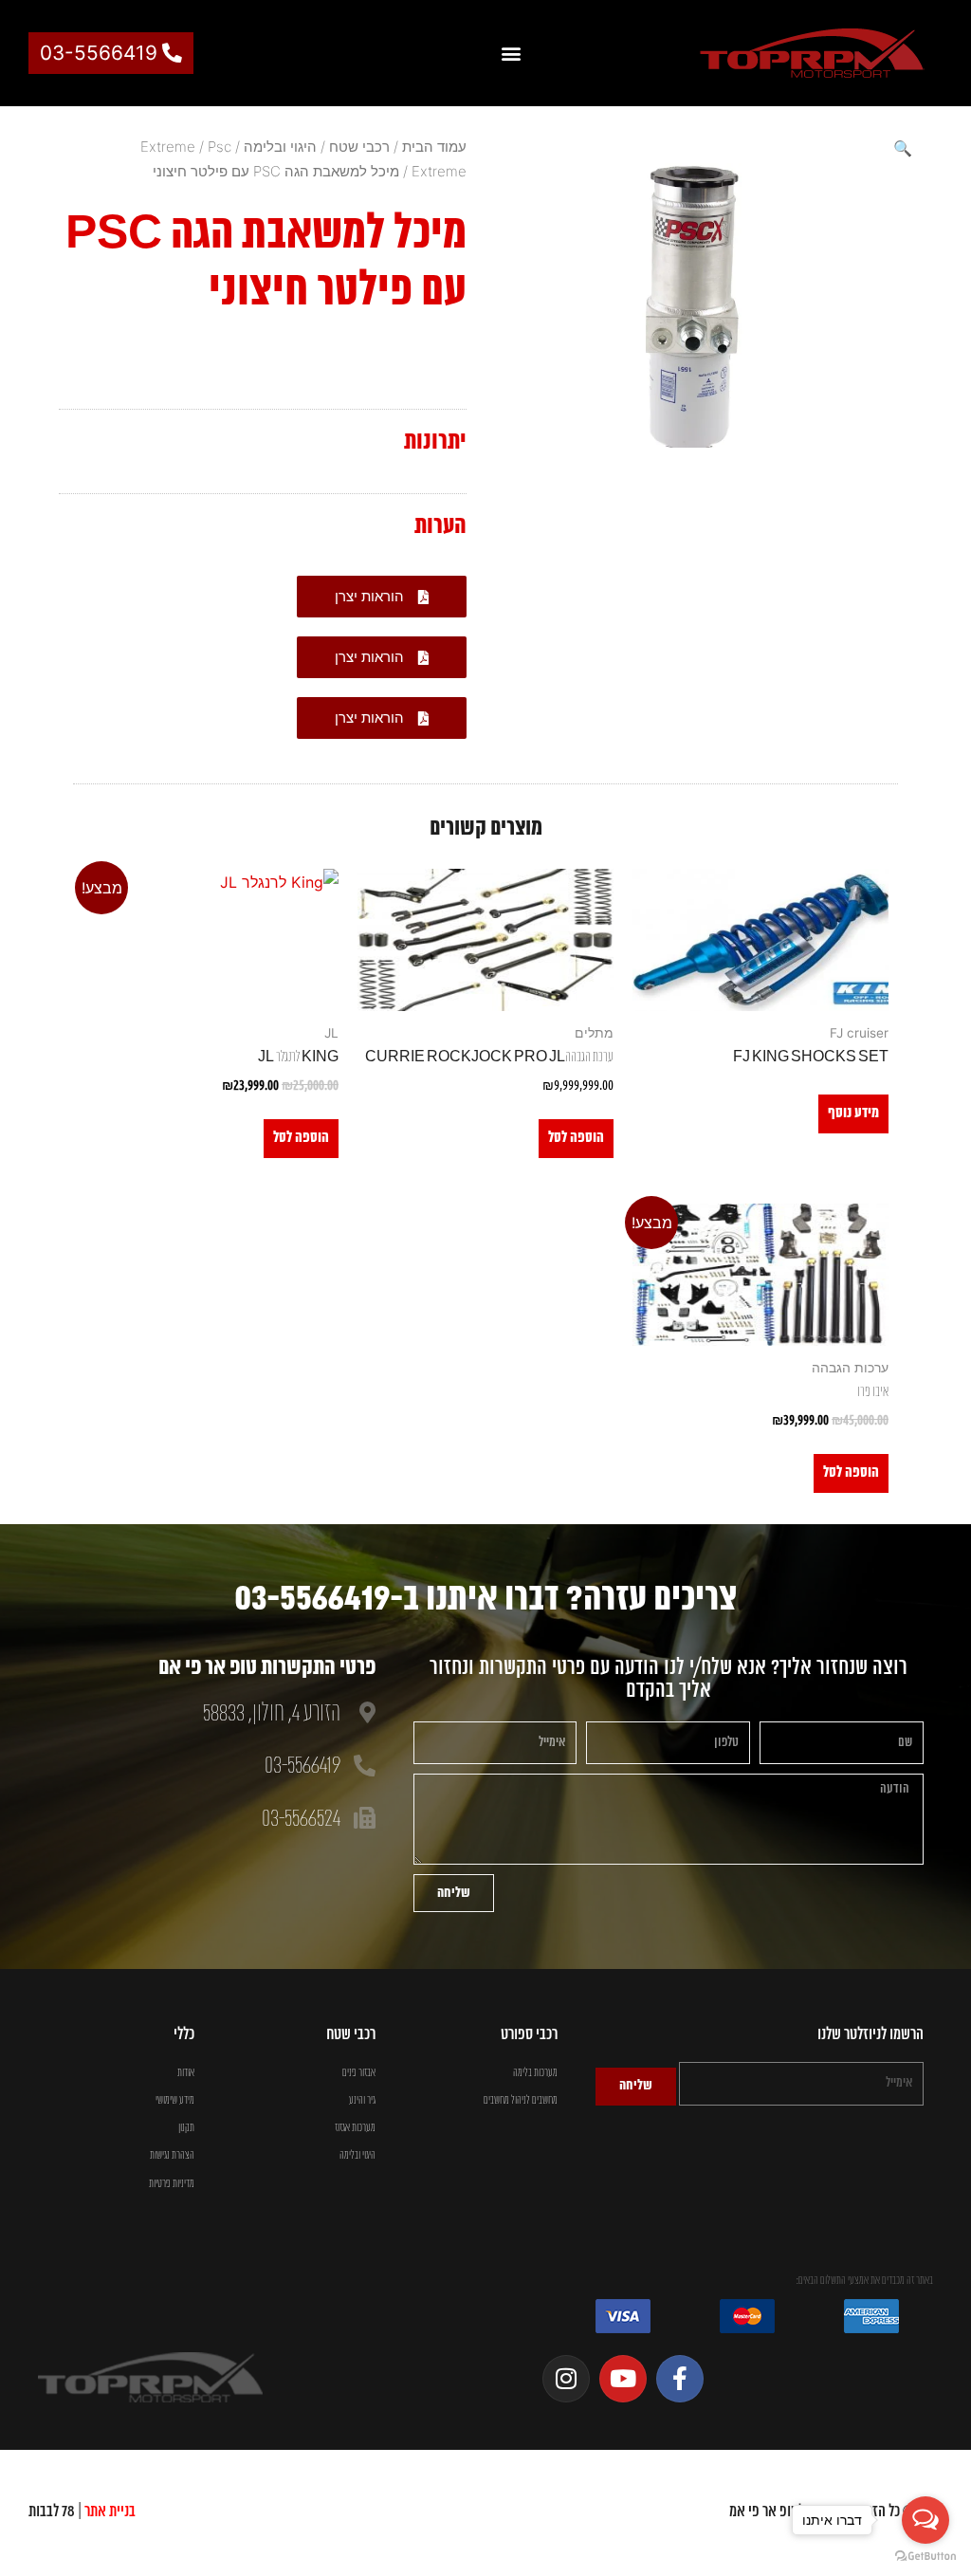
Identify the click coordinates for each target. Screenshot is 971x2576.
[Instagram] (566, 2379)
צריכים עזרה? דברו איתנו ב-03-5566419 (485, 1600)
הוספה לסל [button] (576, 1138)
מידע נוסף (853, 1113)
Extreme (168, 147)
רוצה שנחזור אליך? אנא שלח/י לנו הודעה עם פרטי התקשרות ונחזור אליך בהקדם (669, 1679)
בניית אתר (110, 2512)
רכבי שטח (359, 147)
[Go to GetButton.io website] (925, 2557)
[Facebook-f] (680, 2379)
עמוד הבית (434, 147)
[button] (511, 54)
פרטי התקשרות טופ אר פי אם (267, 1668)
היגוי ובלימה (280, 147)
